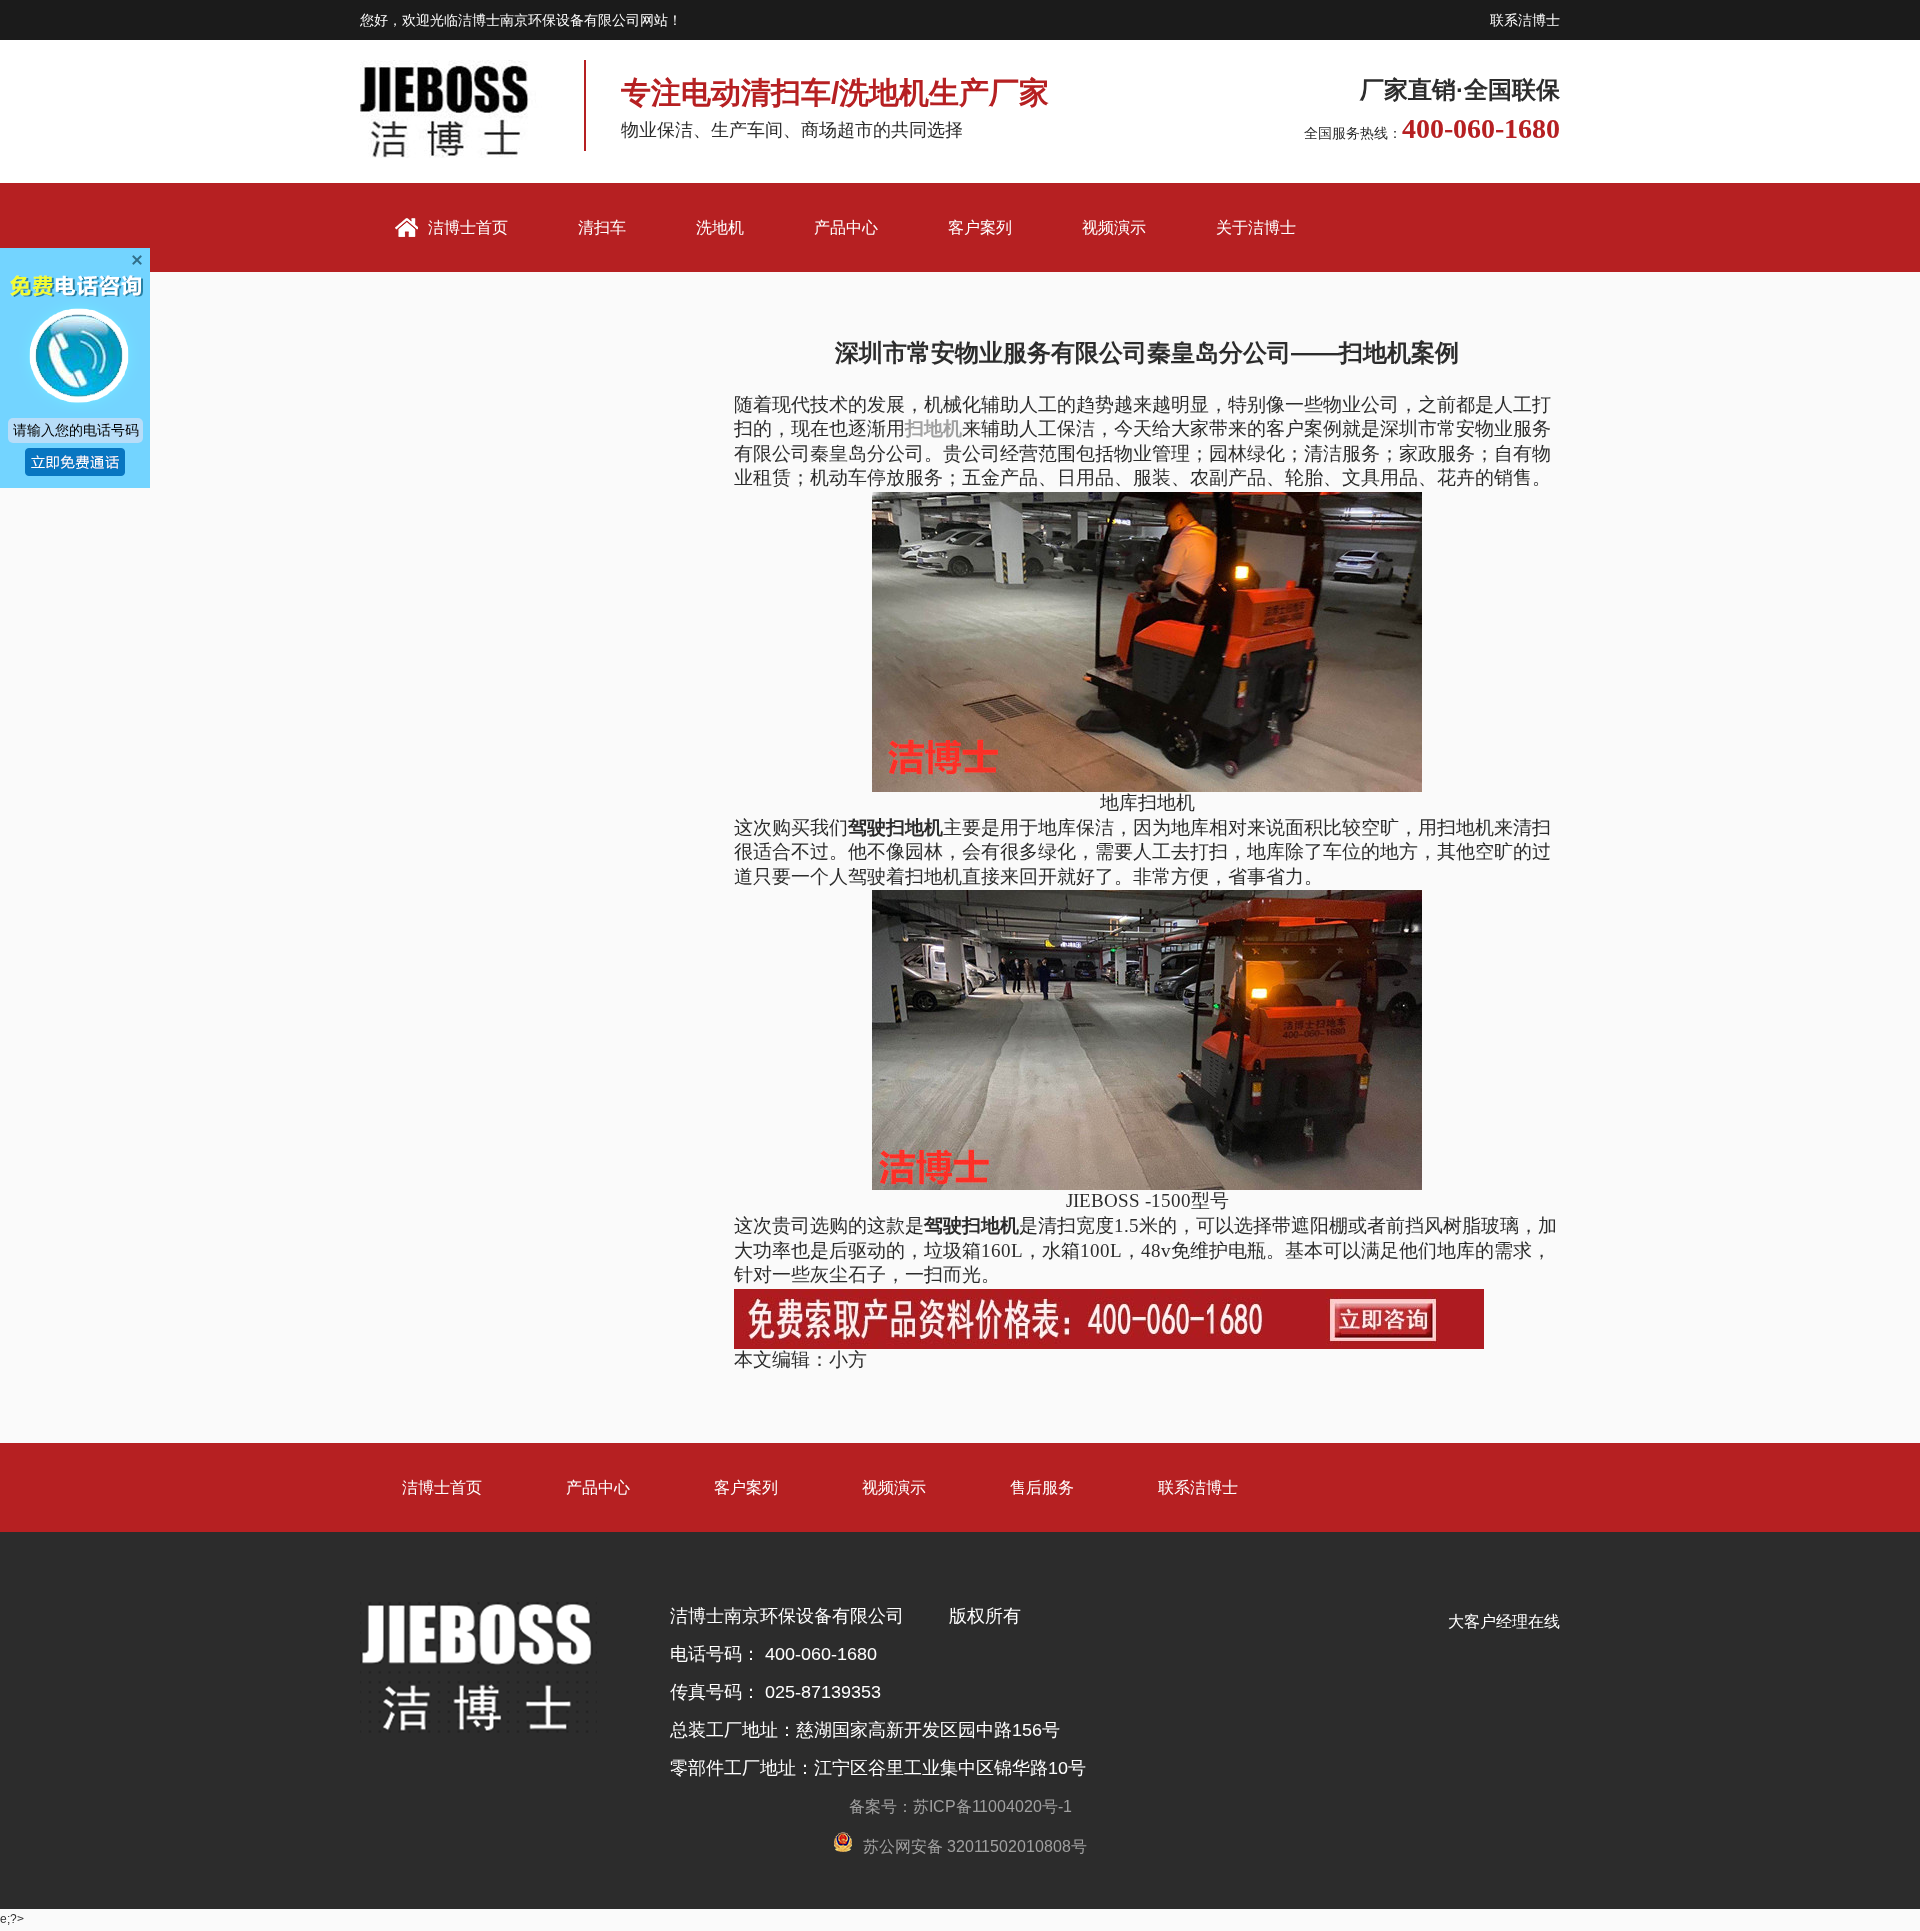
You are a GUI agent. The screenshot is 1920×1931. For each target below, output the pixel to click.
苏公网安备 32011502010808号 (975, 1846)
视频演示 (1114, 227)
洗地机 (720, 227)
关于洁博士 (1256, 227)
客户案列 (980, 227)
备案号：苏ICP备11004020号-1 (960, 1806)
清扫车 (602, 227)
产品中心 (846, 227)
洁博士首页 (442, 1487)
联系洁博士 (1525, 20)
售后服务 (1042, 1487)
